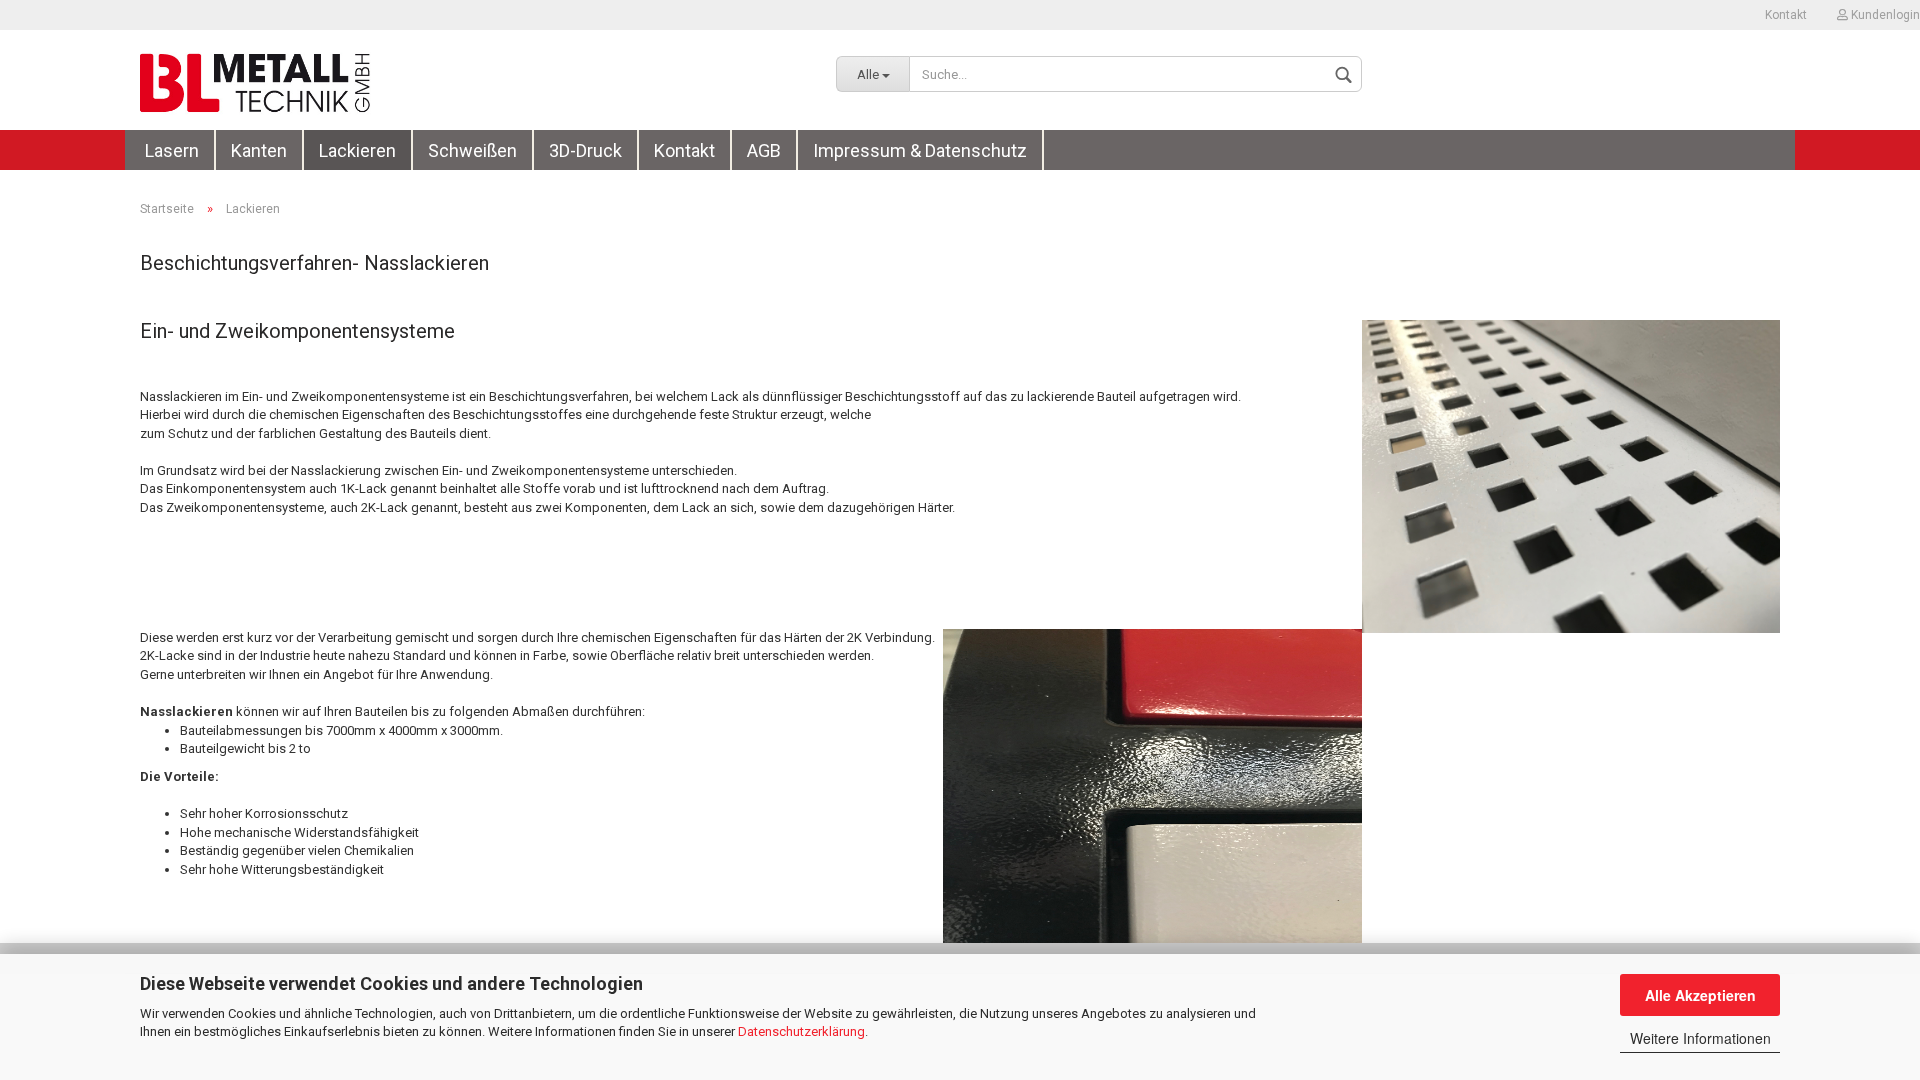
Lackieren (357, 150)
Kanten (259, 150)
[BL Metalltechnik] (473, 80)
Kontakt (1786, 15)
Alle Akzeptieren (1700, 995)
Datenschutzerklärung (801, 1031)
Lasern (172, 150)
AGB (764, 150)
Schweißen (472, 150)
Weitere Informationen (1700, 1038)
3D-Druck (585, 150)
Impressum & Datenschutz (920, 150)
